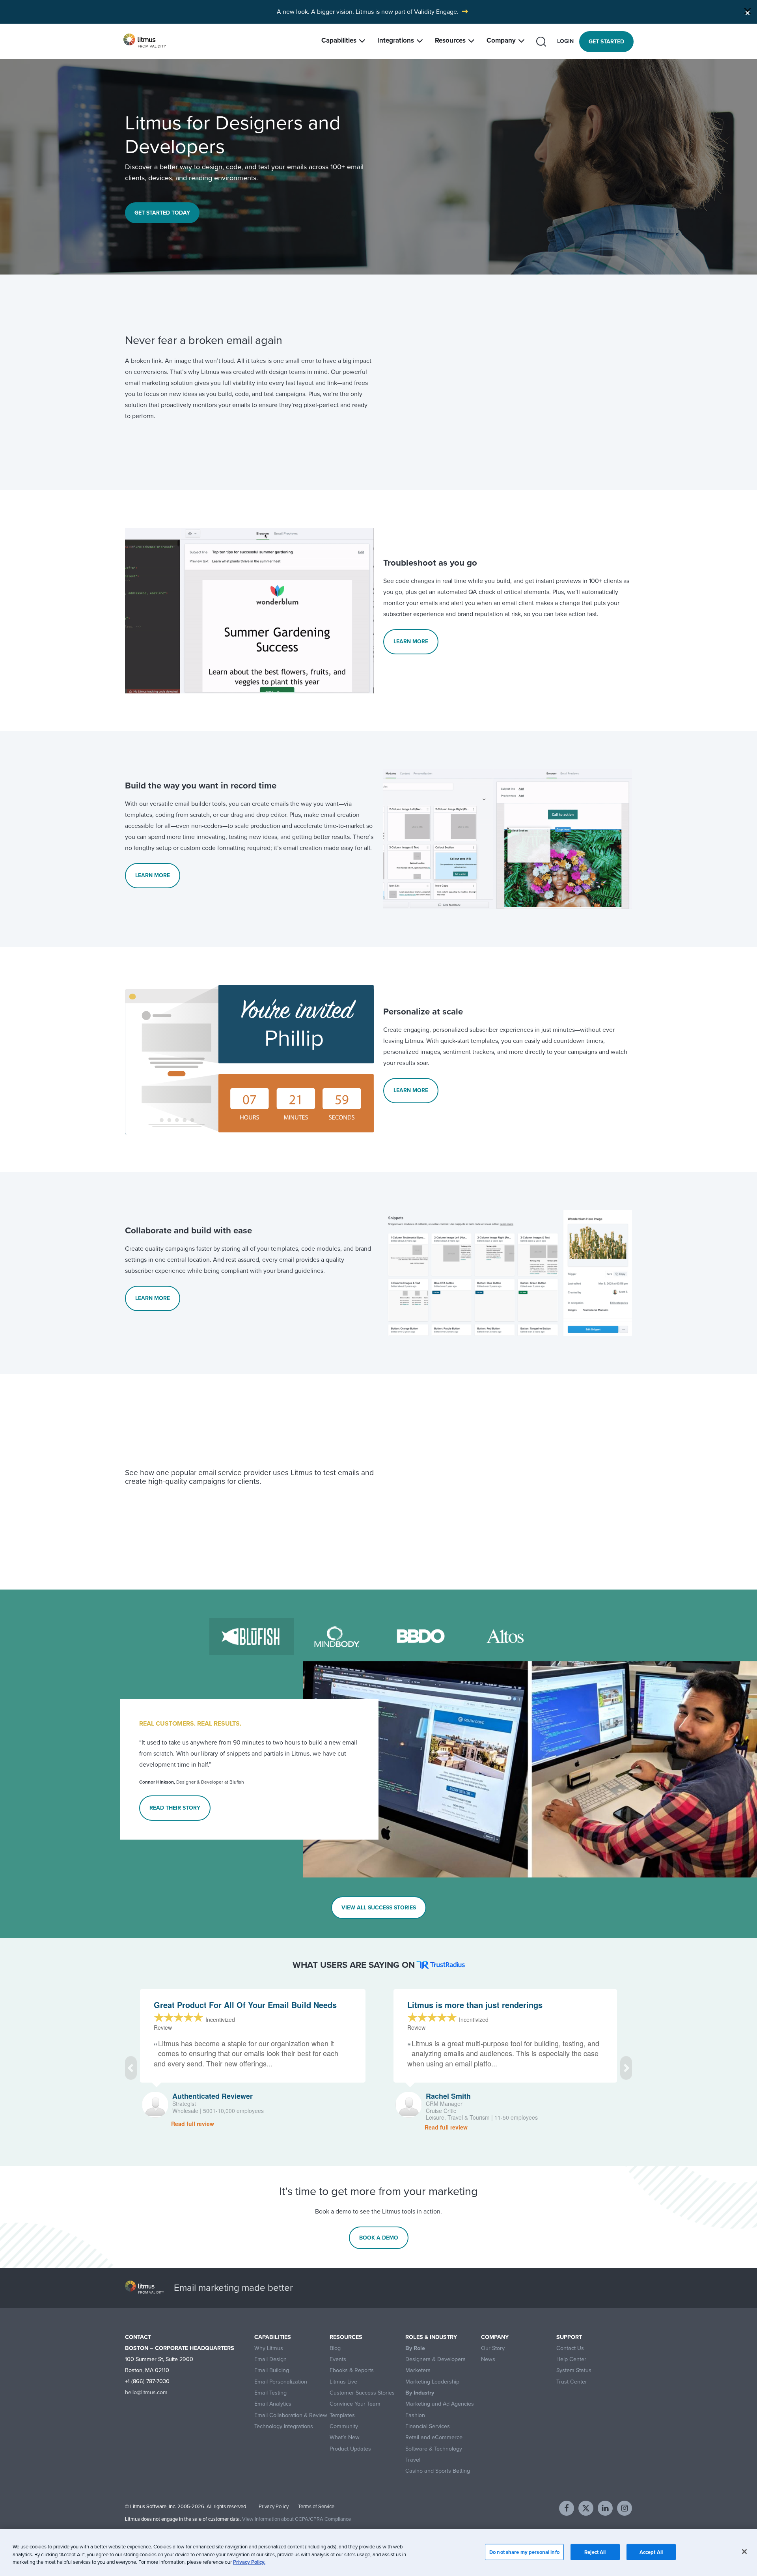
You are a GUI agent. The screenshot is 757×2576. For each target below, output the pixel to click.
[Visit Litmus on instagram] (625, 2508)
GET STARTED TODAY (162, 213)
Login (565, 41)
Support (569, 2337)
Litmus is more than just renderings (475, 2005)
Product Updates (350, 2449)
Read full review (193, 2124)
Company (501, 40)
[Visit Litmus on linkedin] (605, 2508)
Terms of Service (316, 2506)
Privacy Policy (274, 2506)
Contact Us (570, 2348)
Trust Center (572, 2382)
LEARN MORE (411, 642)
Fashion (415, 2415)
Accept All (651, 2552)
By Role (415, 2348)
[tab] (252, 1636)
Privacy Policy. (249, 2562)
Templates (342, 2415)
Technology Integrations (284, 2426)
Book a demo (379, 2238)
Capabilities (339, 40)
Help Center (571, 2359)
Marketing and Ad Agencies (440, 2404)
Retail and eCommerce (434, 2437)
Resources (450, 40)
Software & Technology (434, 2449)
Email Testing (270, 2393)
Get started (606, 42)
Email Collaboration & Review (291, 2415)
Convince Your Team (355, 2404)
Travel (413, 2460)
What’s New (345, 2437)
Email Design (270, 2359)
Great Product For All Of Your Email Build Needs (245, 2005)
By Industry (420, 2393)
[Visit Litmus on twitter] (586, 2508)
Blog (335, 2348)
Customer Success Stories (362, 2393)
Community (344, 2426)
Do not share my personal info (524, 2552)
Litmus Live (343, 2382)
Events (338, 2359)
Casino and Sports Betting (438, 2471)
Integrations (396, 40)
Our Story (493, 2348)
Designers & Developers (435, 2359)
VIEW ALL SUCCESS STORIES (379, 1908)
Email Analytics (273, 2404)
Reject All (595, 2552)
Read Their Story (175, 1808)
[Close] (748, 11)
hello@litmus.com (146, 2392)
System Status (574, 2370)
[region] (378, 2553)
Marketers (418, 2370)
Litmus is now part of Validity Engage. (407, 12)
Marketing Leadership (432, 2382)
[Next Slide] (626, 2068)
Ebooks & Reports (352, 2370)
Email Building (272, 2370)
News (488, 2359)
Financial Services (428, 2426)
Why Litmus (269, 2348)
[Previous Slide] (131, 2068)
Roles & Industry (431, 2337)
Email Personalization (281, 2382)
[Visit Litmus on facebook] (567, 2508)
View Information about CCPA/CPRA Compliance (296, 2519)
